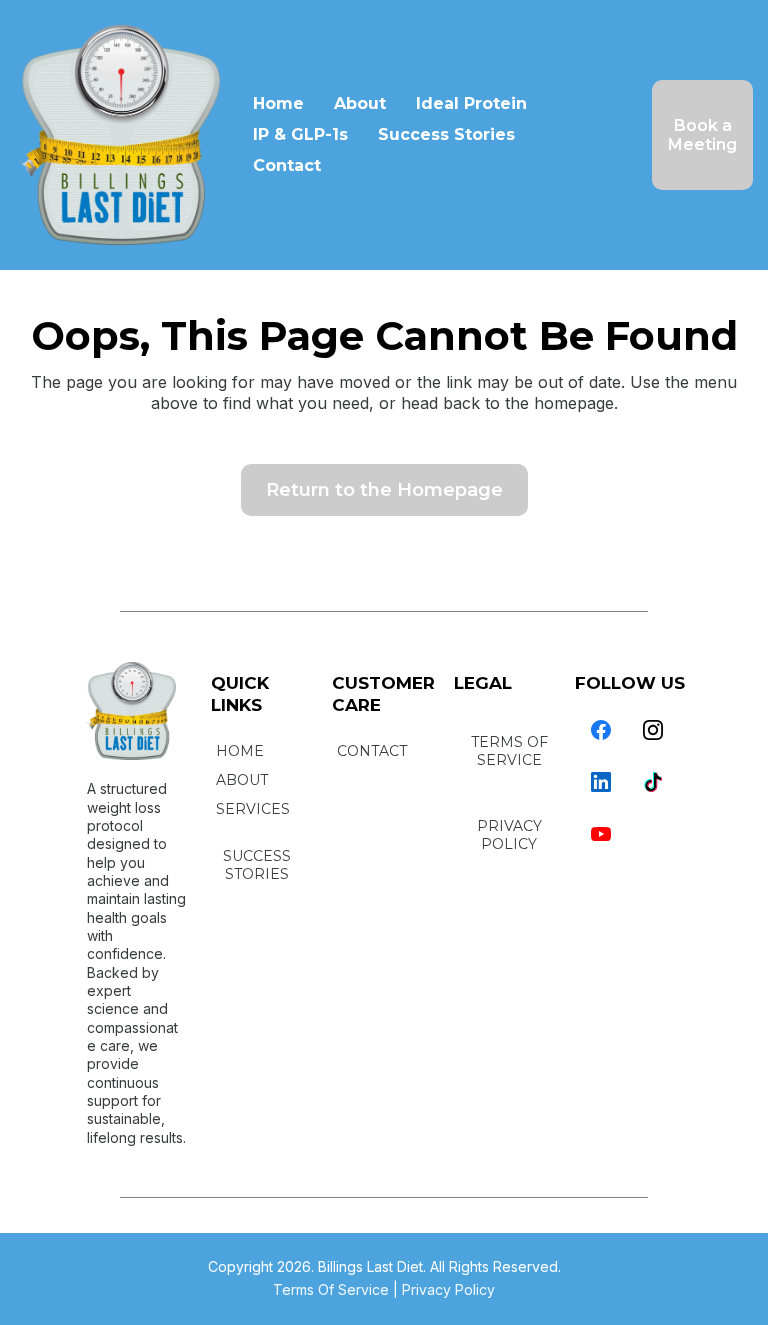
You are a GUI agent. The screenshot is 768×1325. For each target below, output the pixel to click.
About (360, 103)
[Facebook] (601, 730)
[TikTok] (653, 782)
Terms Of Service (331, 1289)
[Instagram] (653, 730)
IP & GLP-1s (300, 134)
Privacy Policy (448, 1289)
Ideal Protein (471, 103)
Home (278, 103)
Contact (287, 165)
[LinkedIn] (601, 782)
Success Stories (446, 134)
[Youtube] (601, 834)
